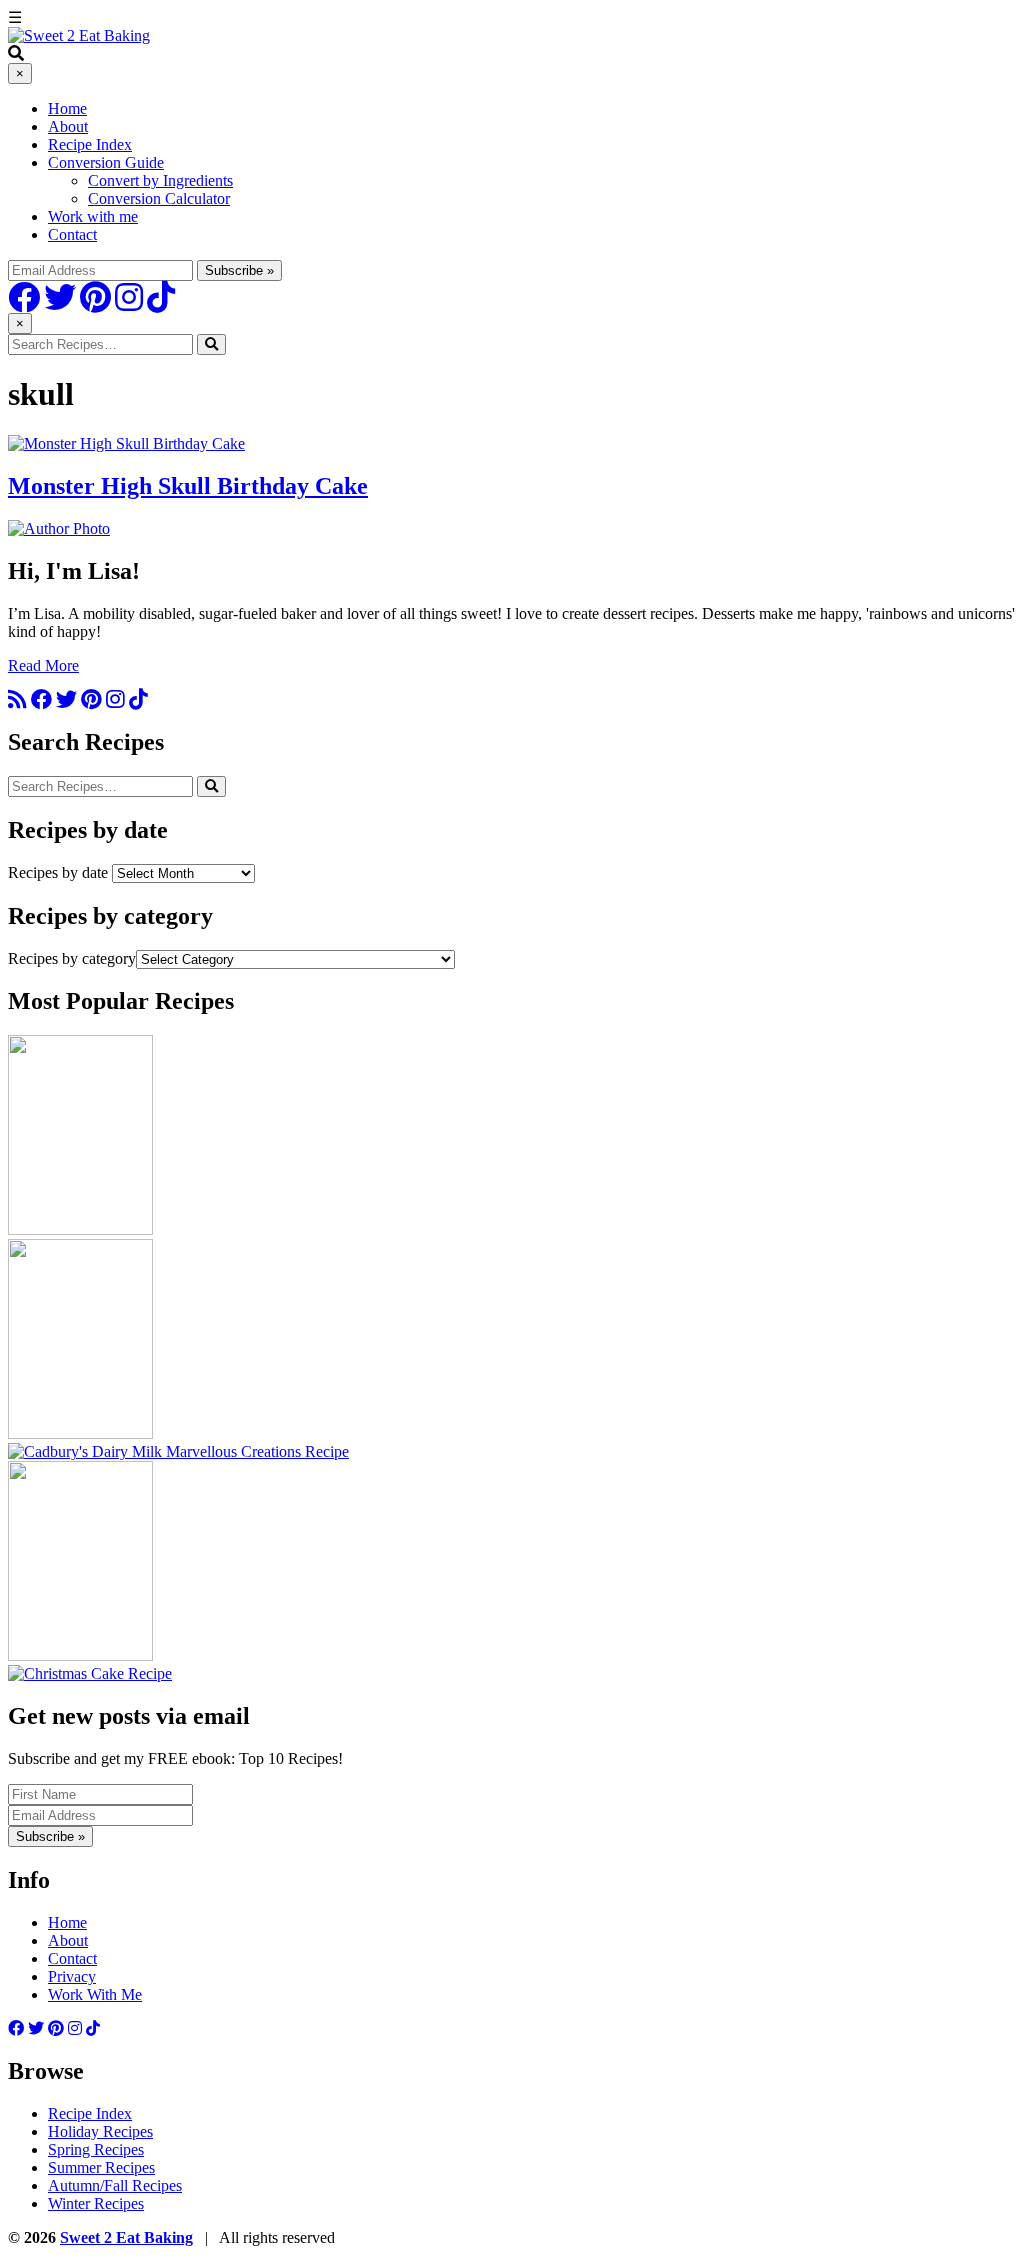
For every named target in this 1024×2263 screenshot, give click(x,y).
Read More (43, 665)
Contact (72, 234)
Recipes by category (72, 958)
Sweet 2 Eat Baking (126, 2237)
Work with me (93, 216)
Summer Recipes (101, 2167)
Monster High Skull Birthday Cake (188, 486)
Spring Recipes (96, 2149)
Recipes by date (58, 872)
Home (67, 108)
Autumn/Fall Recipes (115, 2185)
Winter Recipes (96, 2203)
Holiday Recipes (100, 2131)
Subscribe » (50, 1836)
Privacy (72, 1976)
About (68, 126)
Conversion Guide (106, 162)
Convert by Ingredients (160, 180)
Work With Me (95, 1994)
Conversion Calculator (159, 198)
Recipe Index (90, 144)
